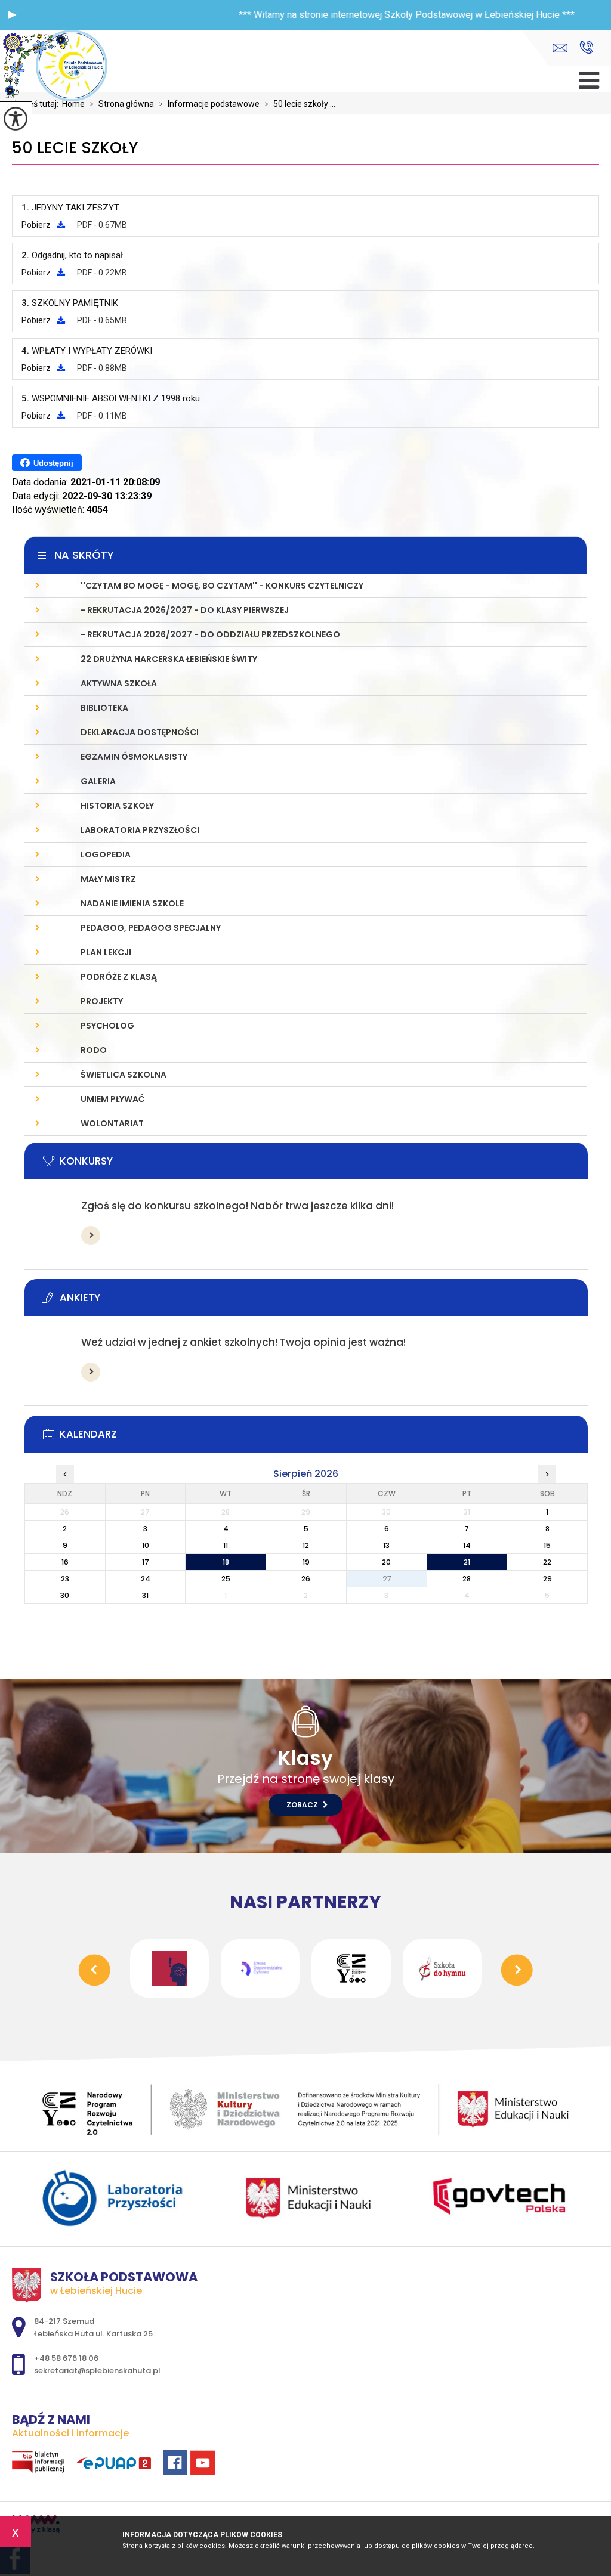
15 (547, 1545)
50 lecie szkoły (75, 148)
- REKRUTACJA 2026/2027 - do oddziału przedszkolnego (210, 634)
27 (387, 1579)
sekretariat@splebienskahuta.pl (563, 48)
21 (467, 1562)
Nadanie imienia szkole (132, 903)
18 (226, 1562)
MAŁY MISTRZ (108, 879)
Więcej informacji (91, 1236)
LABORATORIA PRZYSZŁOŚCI (140, 830)
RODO (94, 1050)
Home (73, 104)
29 (547, 1579)
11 (226, 1545)
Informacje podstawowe (209, 104)
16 (65, 1562)
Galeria (98, 781)
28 (467, 1579)
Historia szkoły (117, 806)
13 (386, 1545)
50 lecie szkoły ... (300, 104)
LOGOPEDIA (106, 854)
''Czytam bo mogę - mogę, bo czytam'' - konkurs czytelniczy (222, 586)
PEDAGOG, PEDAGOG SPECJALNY (151, 928)
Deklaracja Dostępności (140, 732)
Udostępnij (53, 463)
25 (226, 1579)
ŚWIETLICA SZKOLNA (124, 1075)
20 (386, 1562)
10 (146, 1545)
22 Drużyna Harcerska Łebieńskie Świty (169, 659)
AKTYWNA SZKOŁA (119, 683)
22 (547, 1562)
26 (306, 1579)
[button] (12, 15)
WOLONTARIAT (112, 1123)
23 (65, 1579)
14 (467, 1545)
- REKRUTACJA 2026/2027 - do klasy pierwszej (185, 610)
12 (306, 1545)
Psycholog (107, 1026)
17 (146, 1562)
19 (306, 1562)
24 (146, 1579)
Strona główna (122, 104)
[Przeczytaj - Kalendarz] (324, 1438)
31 (145, 1595)
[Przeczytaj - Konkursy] (324, 1165)
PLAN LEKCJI (106, 952)
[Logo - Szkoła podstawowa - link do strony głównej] (72, 67)
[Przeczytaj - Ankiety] (324, 1301)
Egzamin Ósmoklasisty (134, 757)
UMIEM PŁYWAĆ (113, 1099)
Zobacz (303, 1805)
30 (65, 1595)
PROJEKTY (102, 1001)
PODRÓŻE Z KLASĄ (119, 977)
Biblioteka (104, 708)
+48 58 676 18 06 (586, 48)
